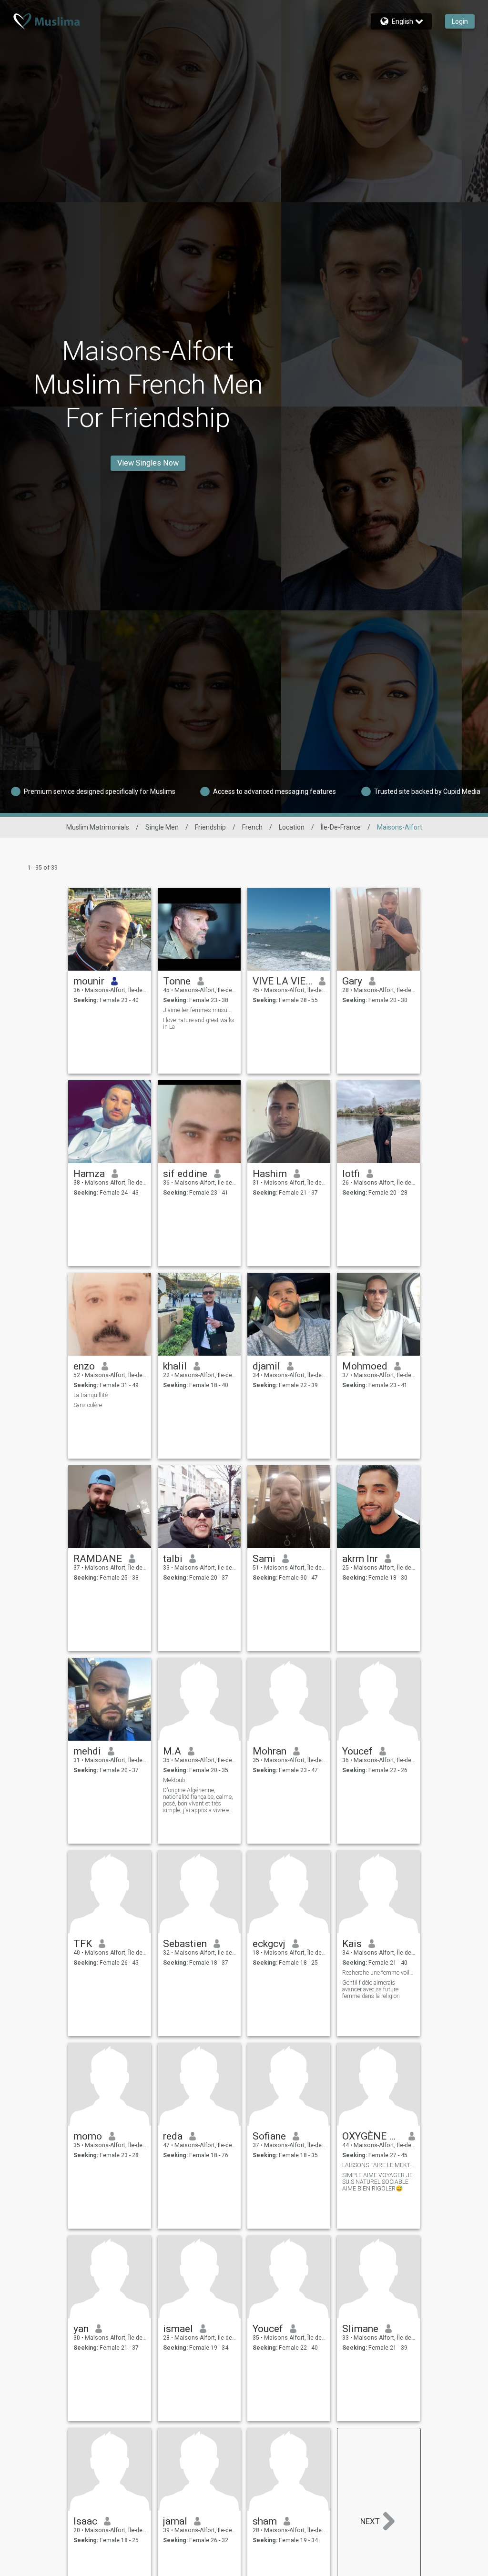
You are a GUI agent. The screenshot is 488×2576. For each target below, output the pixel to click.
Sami (264, 1559)
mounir (89, 981)
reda (173, 2136)
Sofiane (269, 2136)
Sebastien (185, 1944)
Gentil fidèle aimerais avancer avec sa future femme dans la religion (371, 1989)
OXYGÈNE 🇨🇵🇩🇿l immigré (372, 2136)
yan (81, 2329)
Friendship (210, 827)
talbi (173, 1559)
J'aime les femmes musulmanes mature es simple (199, 1010)
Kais (352, 1944)
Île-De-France (341, 827)
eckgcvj (269, 1944)
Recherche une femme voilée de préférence (379, 1973)
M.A (172, 1751)
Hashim (270, 1174)
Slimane (360, 2329)
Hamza (89, 1174)
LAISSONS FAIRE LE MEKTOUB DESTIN (379, 2165)
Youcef (357, 1751)
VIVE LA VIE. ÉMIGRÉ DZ (282, 981)
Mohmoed (365, 1366)
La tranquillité (91, 1395)
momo (88, 2136)
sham (265, 2521)
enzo (84, 1366)
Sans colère (88, 1405)
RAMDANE (98, 1559)
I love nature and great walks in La (199, 1024)
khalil (175, 1366)
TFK (83, 1944)
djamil (266, 1366)
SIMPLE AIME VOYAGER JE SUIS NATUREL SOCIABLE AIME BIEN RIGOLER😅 (377, 2182)
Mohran (269, 1751)
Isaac (85, 2521)
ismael (178, 2329)
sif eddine (185, 1174)
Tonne (177, 981)
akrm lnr (360, 1559)
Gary (352, 981)
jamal (175, 2521)
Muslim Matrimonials (98, 827)
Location (292, 827)
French (252, 827)
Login (460, 21)
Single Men (162, 827)
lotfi (351, 1174)
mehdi (87, 1751)
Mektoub (174, 1780)
